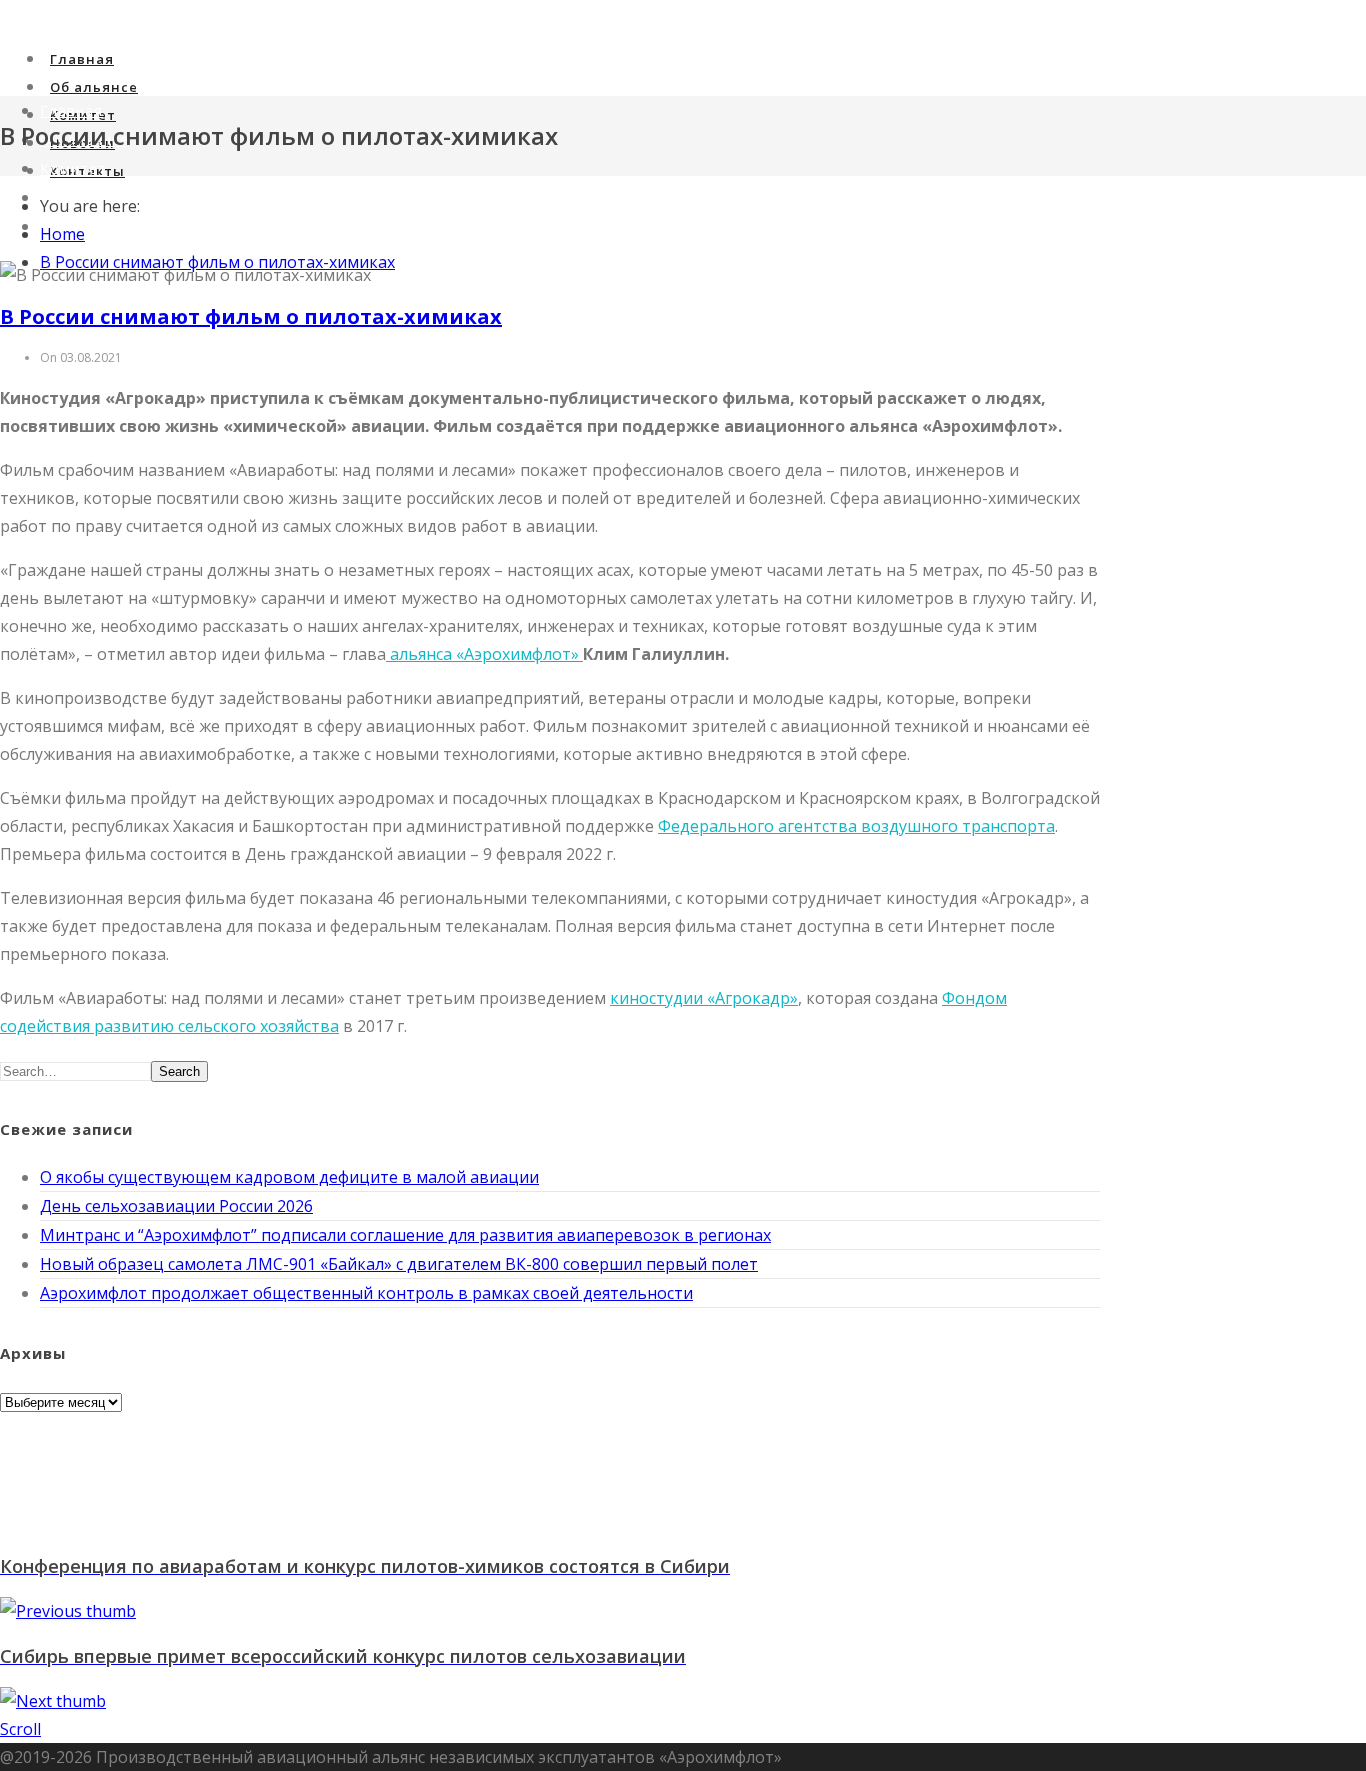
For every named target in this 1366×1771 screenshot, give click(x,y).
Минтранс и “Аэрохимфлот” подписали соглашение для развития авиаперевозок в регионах (405, 1235)
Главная (82, 59)
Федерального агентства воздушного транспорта (856, 826)
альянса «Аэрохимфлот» (484, 654)
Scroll (20, 1729)
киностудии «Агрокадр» (704, 998)
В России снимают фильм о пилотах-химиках (251, 316)
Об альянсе (94, 87)
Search (179, 1071)
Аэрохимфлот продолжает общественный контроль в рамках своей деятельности (366, 1293)
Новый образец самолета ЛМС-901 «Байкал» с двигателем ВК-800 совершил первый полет (399, 1264)
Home (62, 234)
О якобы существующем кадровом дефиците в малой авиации (289, 1177)
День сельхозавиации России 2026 (176, 1206)
